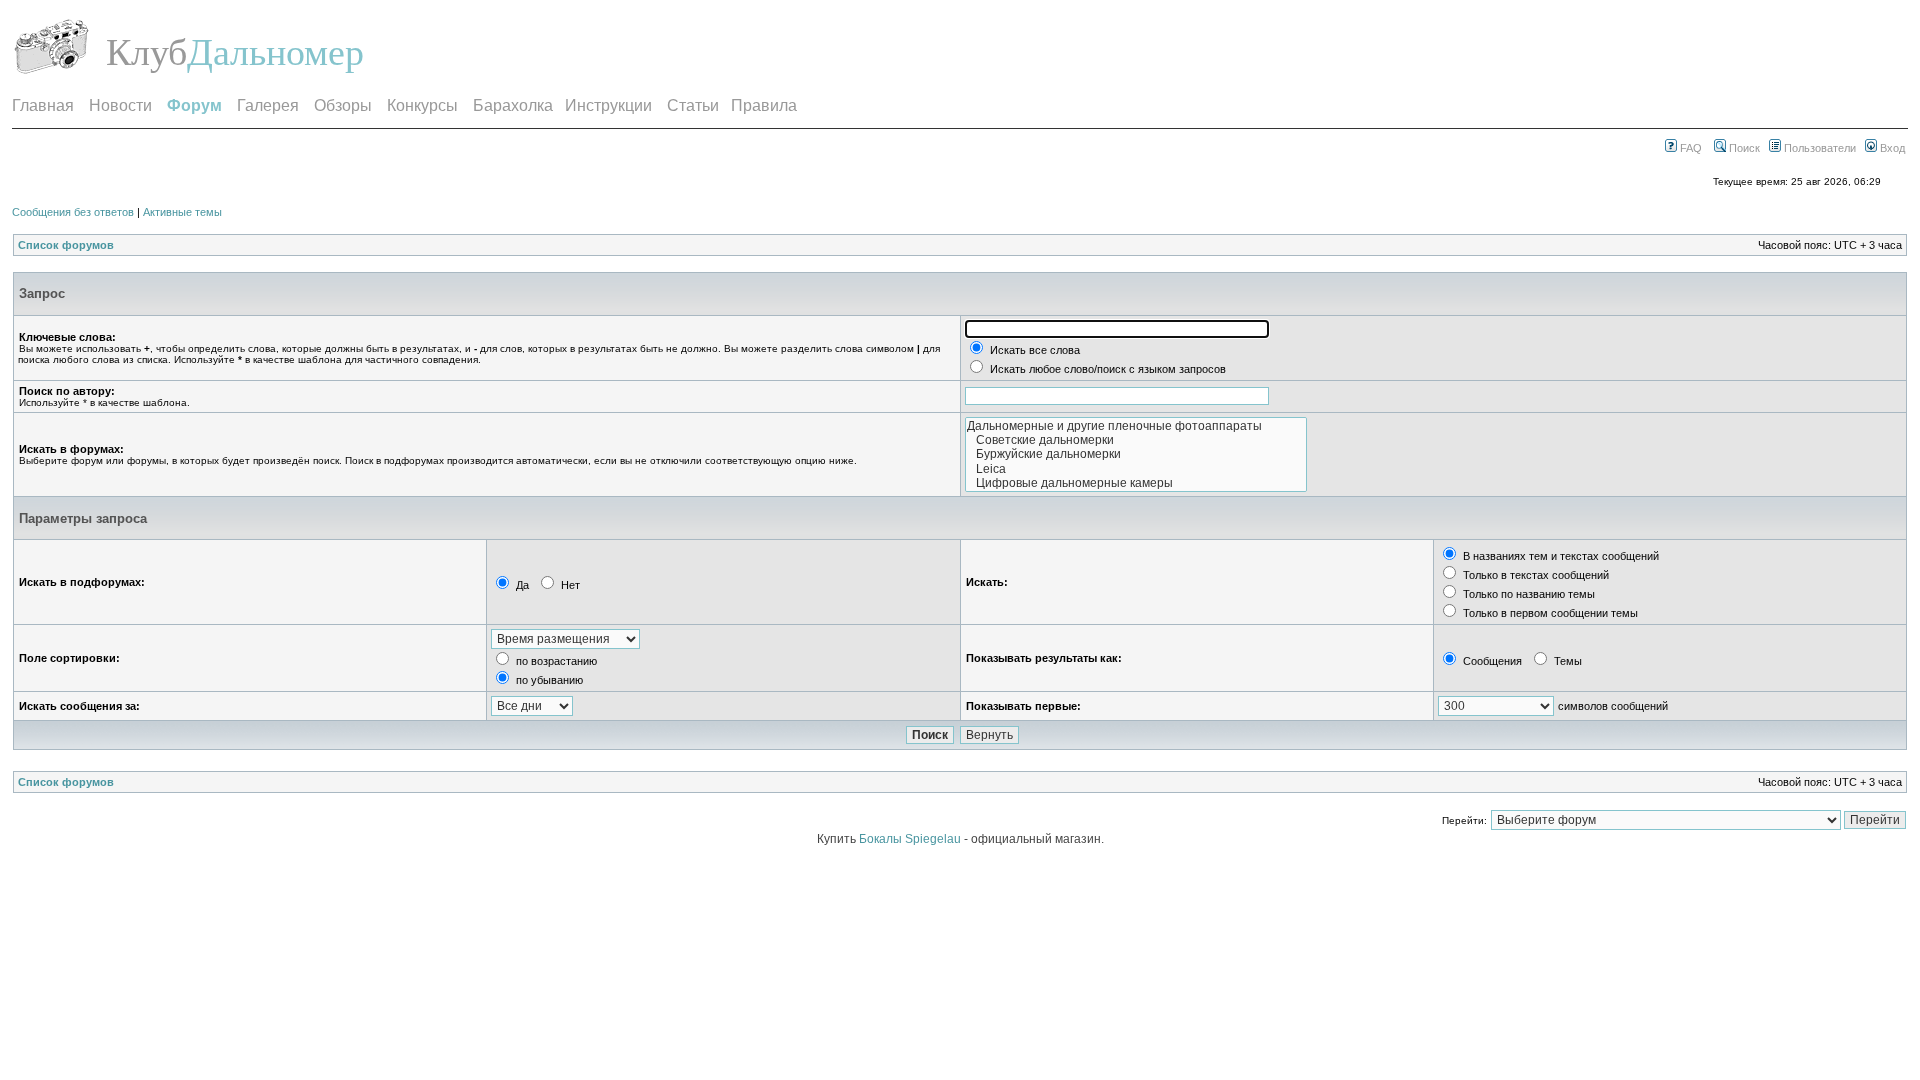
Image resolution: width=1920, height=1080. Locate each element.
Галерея (268, 105)
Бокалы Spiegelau (911, 839)
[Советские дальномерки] (1136, 440)
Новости (120, 105)
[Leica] (1136, 469)
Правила (764, 105)
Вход (1891, 148)
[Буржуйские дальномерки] (1136, 454)
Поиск (1743, 148)
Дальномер (275, 52)
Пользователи (1818, 148)
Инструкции (608, 105)
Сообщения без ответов (73, 212)
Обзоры (343, 105)
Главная (43, 105)
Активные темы (182, 212)
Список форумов (66, 245)
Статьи (693, 105)
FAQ (1689, 148)
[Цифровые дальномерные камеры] (1136, 483)
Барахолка (513, 105)
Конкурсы (422, 105)
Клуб (146, 52)
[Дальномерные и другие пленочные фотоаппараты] (1136, 426)
